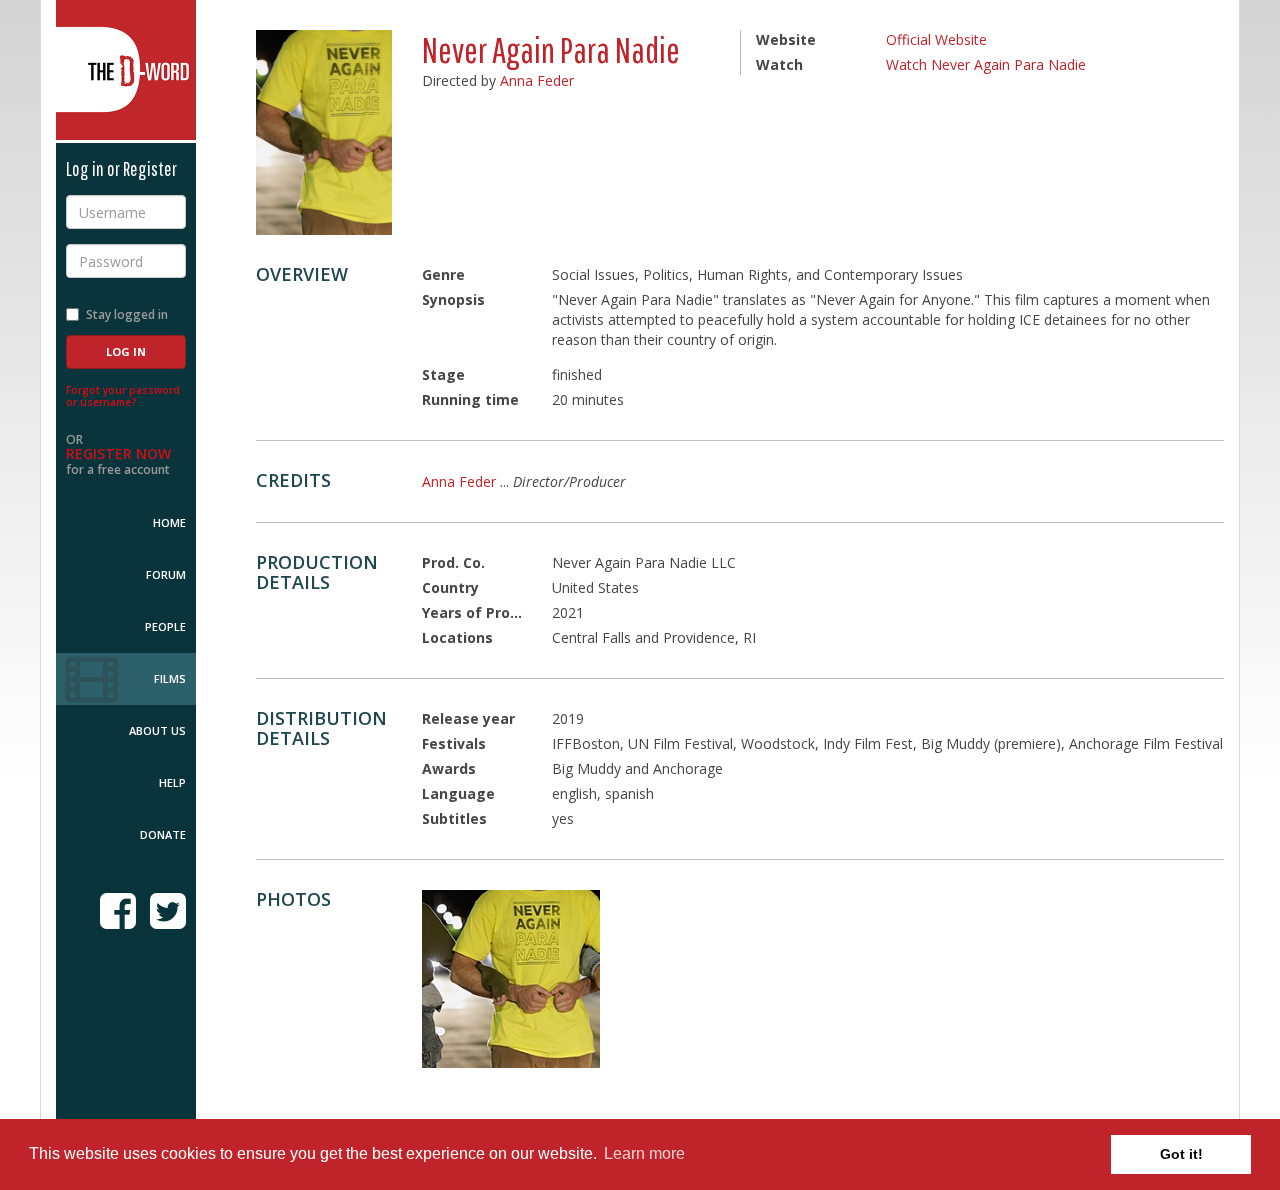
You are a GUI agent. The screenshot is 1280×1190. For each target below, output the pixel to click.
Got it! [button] (1181, 1154)
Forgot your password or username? (123, 396)
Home (169, 522)
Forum (166, 574)
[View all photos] (324, 132)
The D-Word (126, 70)
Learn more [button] (644, 1153)
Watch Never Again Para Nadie (986, 64)
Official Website (936, 39)
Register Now (118, 453)
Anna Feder (537, 80)
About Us (157, 730)
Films (170, 678)
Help (172, 782)
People (165, 626)
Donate (163, 834)
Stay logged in (127, 314)
